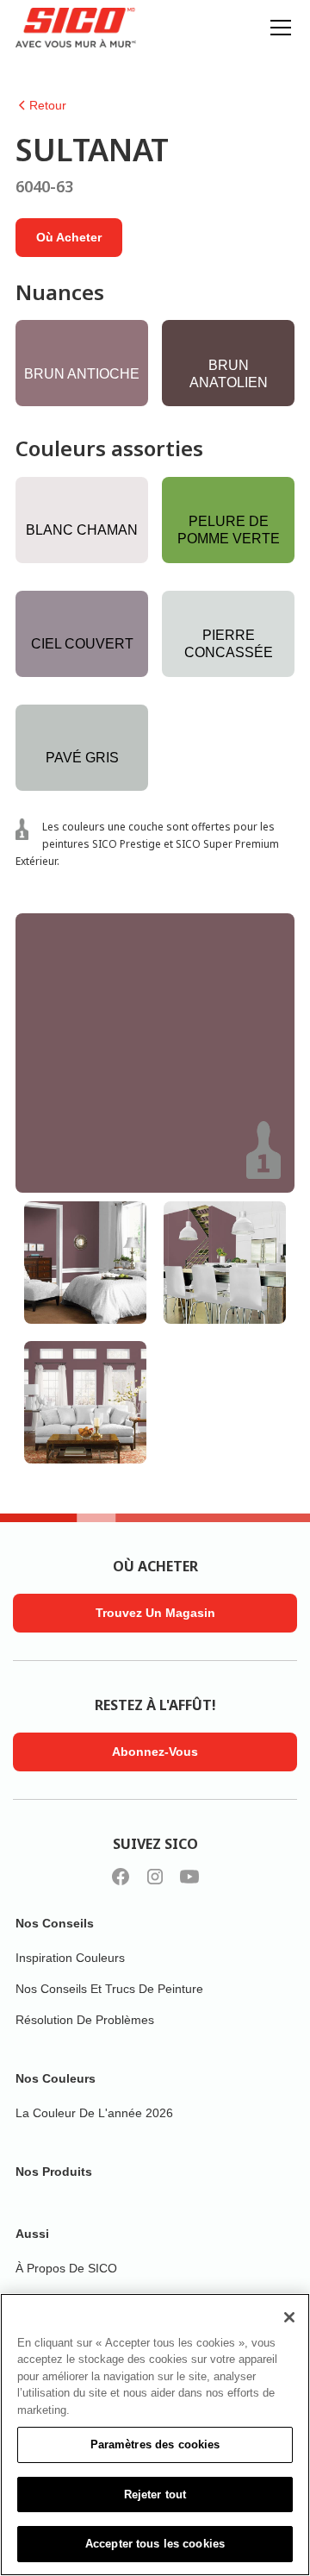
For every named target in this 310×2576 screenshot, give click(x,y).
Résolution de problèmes (85, 2020)
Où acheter (69, 237)
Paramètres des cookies (155, 2444)
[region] (155, 2435)
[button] (277, 28)
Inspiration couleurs (70, 1958)
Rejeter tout (155, 2495)
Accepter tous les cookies (155, 2544)
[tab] (85, 1263)
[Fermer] (289, 2317)
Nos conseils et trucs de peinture (109, 1989)
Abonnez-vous (155, 1752)
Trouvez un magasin (155, 1613)
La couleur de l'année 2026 (94, 2113)
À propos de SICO (66, 2268)
